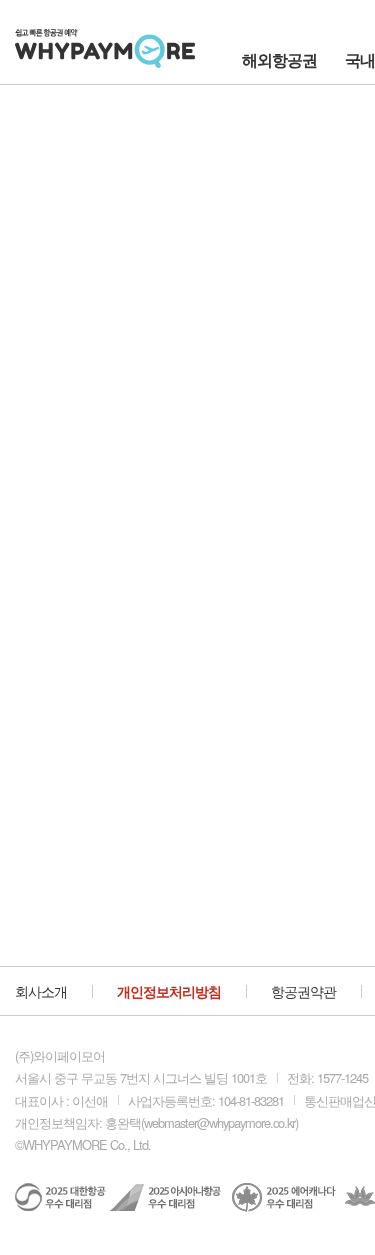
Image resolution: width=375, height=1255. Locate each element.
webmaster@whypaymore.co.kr (219, 1122)
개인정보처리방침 (169, 991)
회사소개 (41, 991)
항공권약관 (303, 991)
